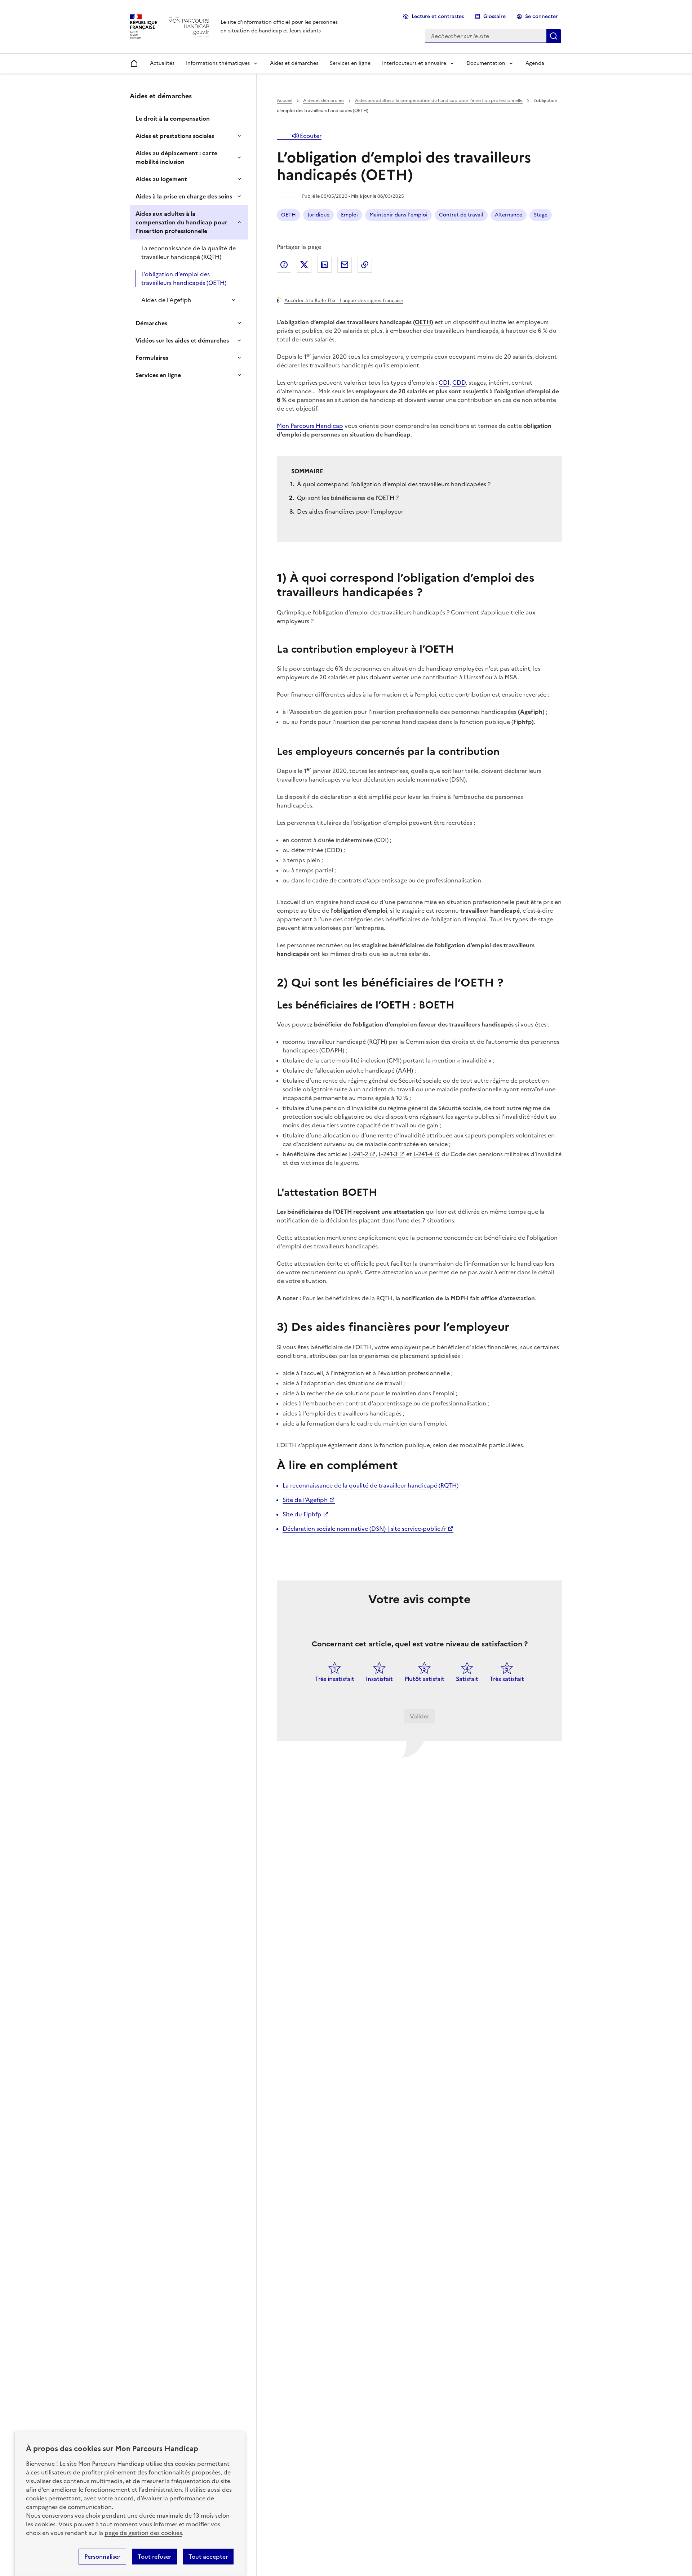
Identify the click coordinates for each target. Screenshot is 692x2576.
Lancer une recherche (554, 36)
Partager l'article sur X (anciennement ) (304, 265)
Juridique (318, 215)
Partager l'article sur (284, 265)
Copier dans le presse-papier (365, 265)
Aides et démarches (294, 63)
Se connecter (542, 16)
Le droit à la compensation (173, 118)
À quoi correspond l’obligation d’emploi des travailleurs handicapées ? (394, 484)
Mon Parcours (296, 426)
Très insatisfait (335, 1679)
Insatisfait (379, 1679)
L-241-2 (359, 1154)
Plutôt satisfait (424, 1679)
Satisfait (467, 1679)
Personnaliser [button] (102, 2557)
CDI (444, 383)
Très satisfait (507, 1679)
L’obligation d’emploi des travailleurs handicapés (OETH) (184, 278)
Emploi (349, 215)
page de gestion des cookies (143, 2533)
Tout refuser (154, 2557)
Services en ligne (350, 63)
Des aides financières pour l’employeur (350, 511)
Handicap (329, 426)
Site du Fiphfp (302, 1514)
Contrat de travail (461, 215)
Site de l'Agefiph (305, 1500)
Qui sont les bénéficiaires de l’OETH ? (348, 498)
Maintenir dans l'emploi (398, 215)
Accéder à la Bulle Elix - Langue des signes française (344, 300)
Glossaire (494, 16)
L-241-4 (423, 1154)
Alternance (509, 215)
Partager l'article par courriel (345, 265)
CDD (459, 383)
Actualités (162, 63)
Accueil (285, 100)
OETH (289, 215)
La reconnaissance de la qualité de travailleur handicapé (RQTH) (188, 252)
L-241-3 (388, 1154)
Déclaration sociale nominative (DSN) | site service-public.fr (364, 1529)
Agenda (535, 63)
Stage (541, 215)
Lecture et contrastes (438, 16)
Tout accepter (208, 2557)
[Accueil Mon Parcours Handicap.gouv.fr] (189, 26)
